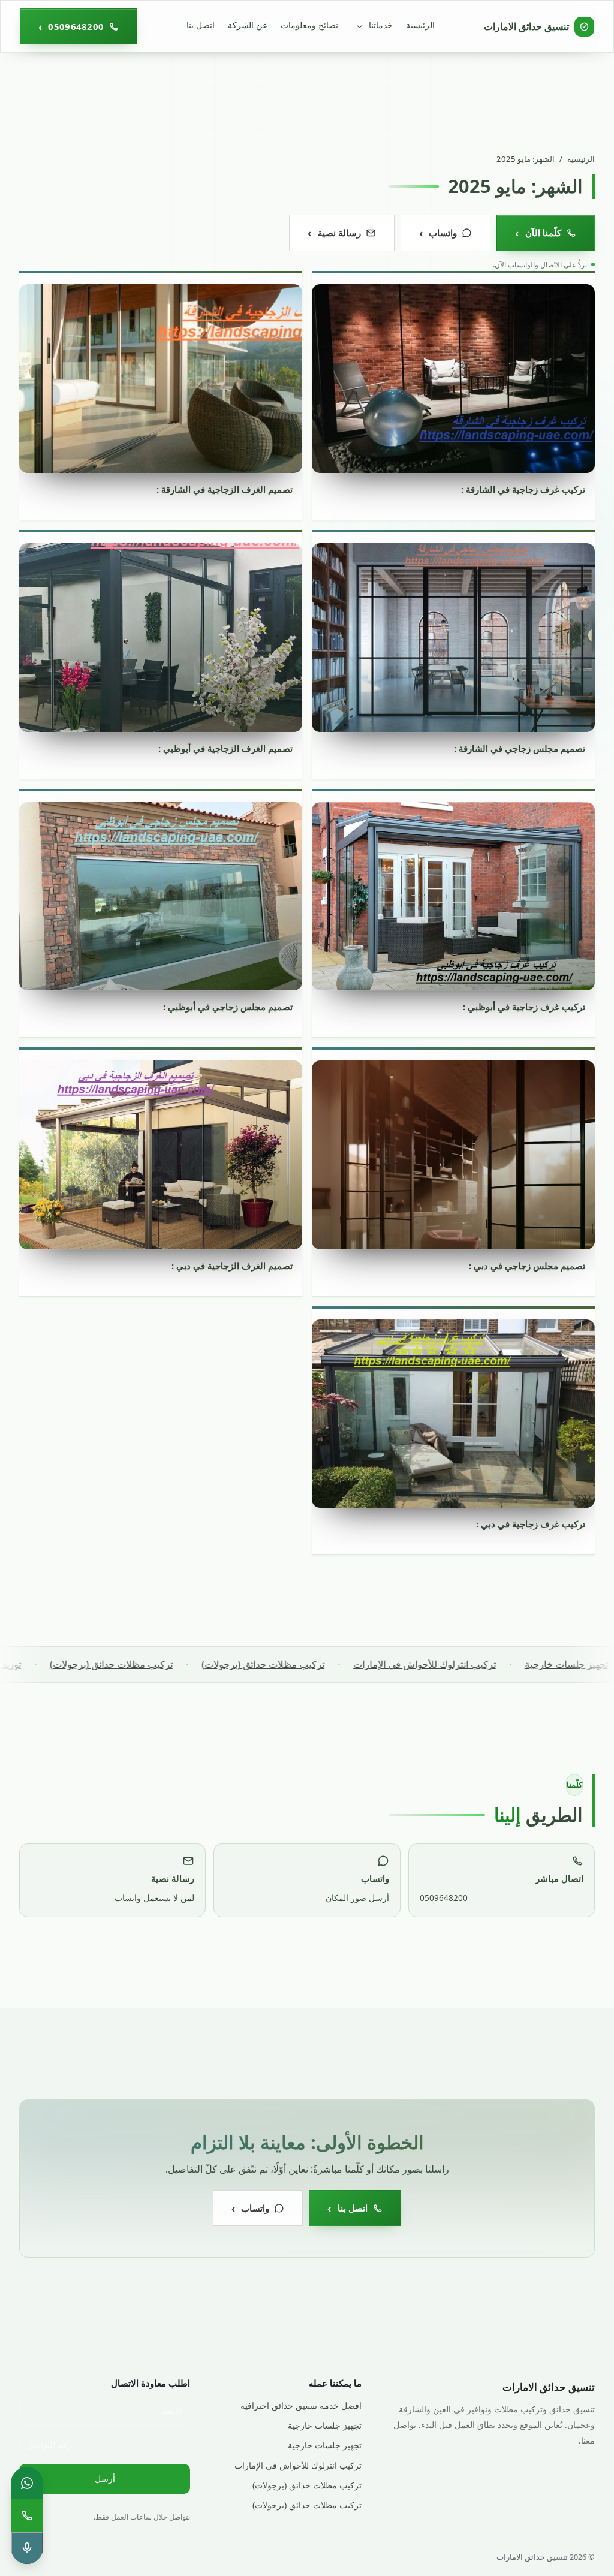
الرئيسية (420, 25)
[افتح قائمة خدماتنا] (359, 26)
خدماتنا (381, 25)
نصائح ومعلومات (309, 25)
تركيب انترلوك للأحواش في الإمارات (483, 1664)
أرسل (105, 2479)
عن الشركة (248, 25)
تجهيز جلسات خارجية (324, 2425)
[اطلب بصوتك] (27, 2548)
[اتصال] (27, 2515)
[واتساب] (27, 2483)
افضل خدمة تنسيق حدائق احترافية (301, 2405)
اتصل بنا (201, 25)
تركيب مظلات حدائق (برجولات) (321, 1664)
